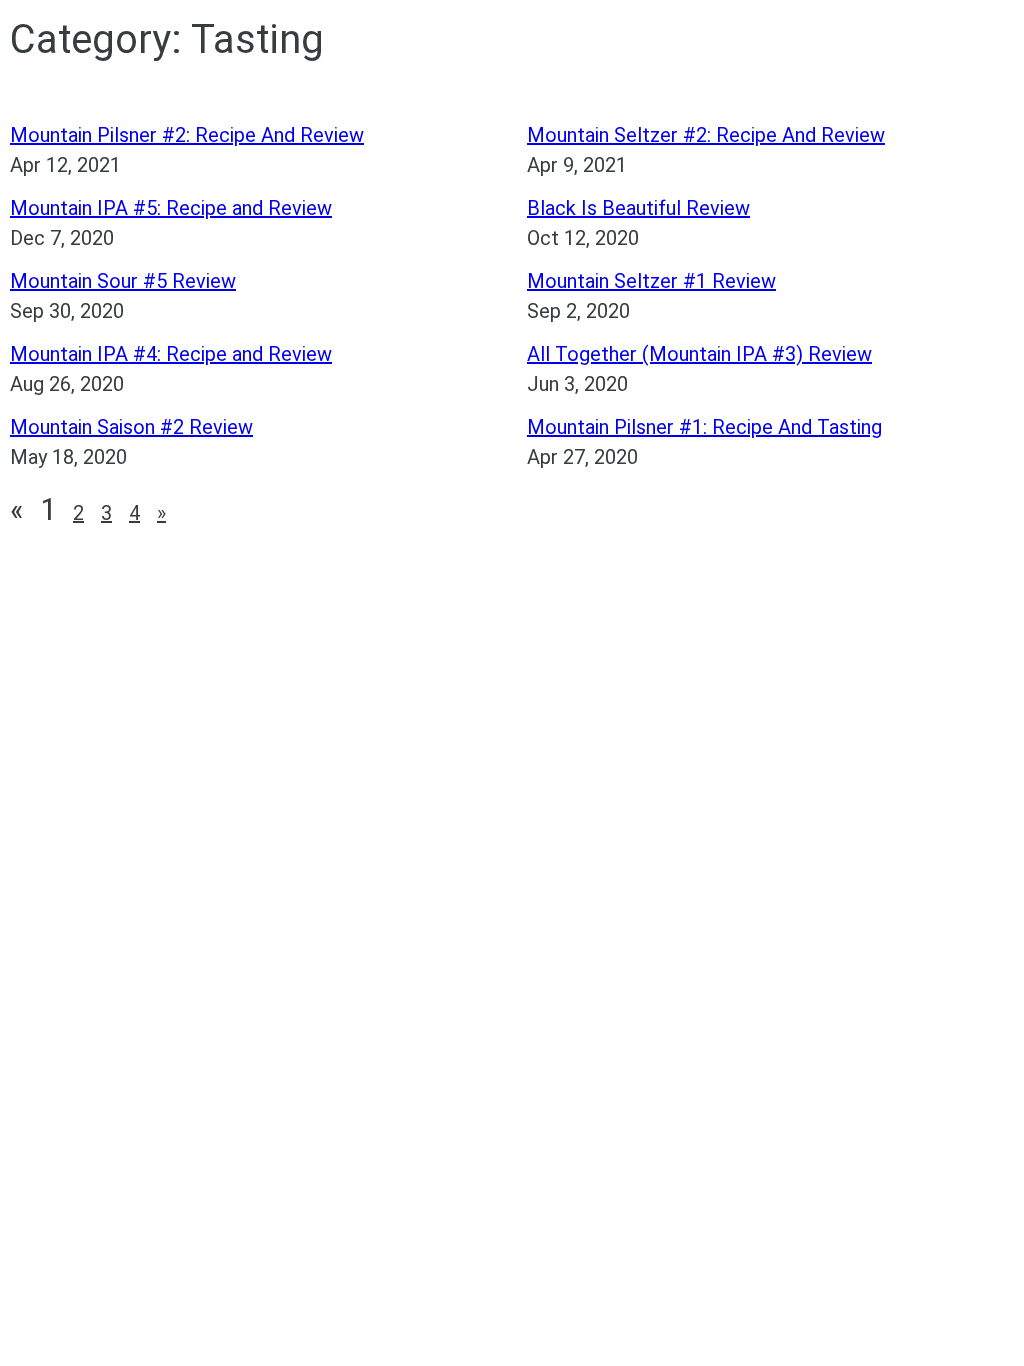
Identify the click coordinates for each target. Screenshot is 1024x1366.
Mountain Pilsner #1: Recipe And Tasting (704, 427)
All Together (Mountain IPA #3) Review (699, 354)
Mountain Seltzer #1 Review (651, 281)
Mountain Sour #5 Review (123, 281)
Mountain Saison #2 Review (131, 427)
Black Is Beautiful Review (638, 208)
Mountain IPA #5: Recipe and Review (171, 208)
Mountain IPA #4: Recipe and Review (171, 354)
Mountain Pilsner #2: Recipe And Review (187, 135)
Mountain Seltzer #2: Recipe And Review (706, 135)
